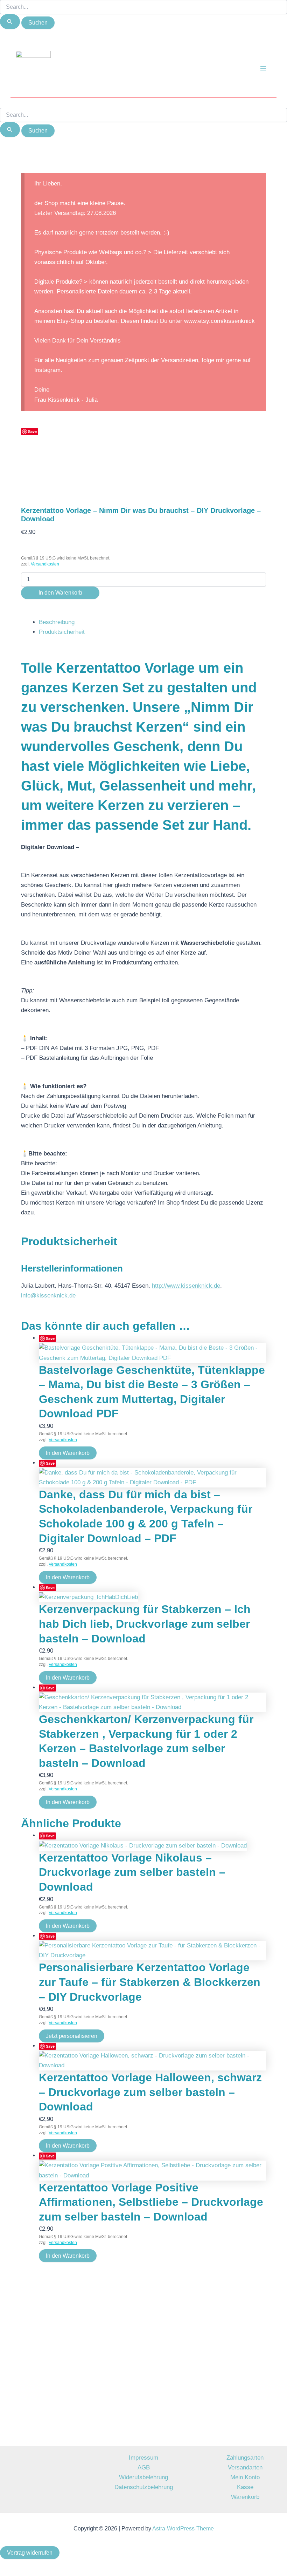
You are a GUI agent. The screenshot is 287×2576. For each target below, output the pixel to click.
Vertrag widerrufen (30, 2553)
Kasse (245, 2487)
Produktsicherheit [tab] (62, 632)
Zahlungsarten (245, 2458)
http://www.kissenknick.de (186, 1286)
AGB (144, 2467)
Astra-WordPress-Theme (183, 2528)
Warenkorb (245, 2497)
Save (32, 431)
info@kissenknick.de (48, 1296)
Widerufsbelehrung (143, 2477)
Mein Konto (245, 2477)
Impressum (143, 2458)
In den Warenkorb (60, 593)
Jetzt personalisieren (72, 2036)
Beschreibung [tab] (57, 622)
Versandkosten (45, 564)
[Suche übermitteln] (10, 22)
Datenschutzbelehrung (144, 2487)
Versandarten (245, 2467)
